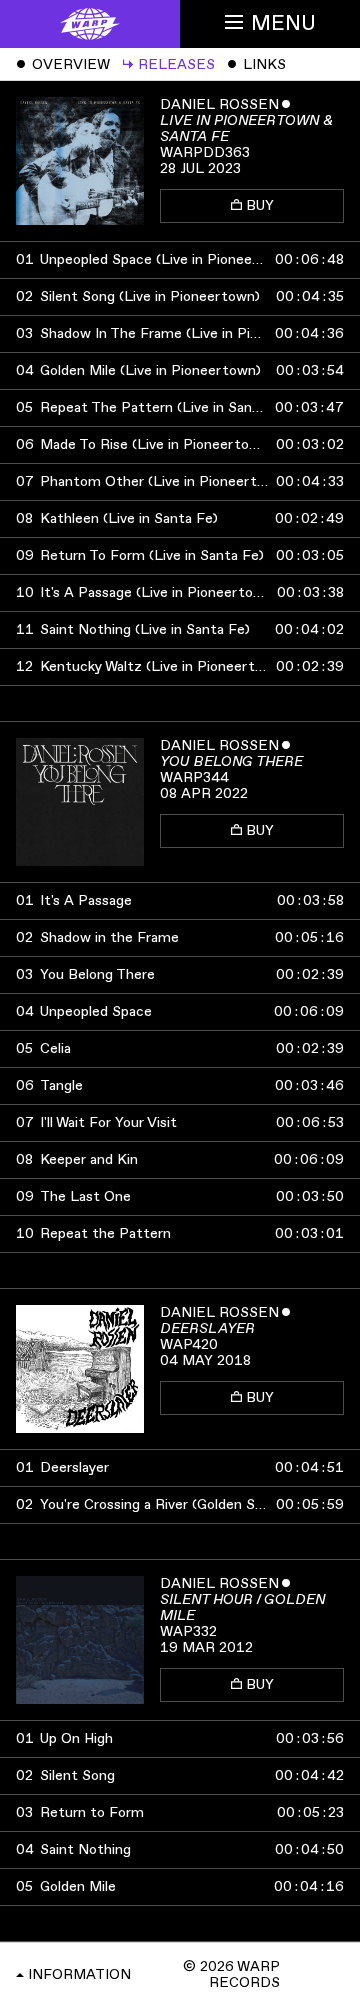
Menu (283, 23)
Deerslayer (207, 1329)
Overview (63, 64)
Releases (168, 64)
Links (256, 64)
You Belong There (231, 762)
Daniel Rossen (219, 104)
